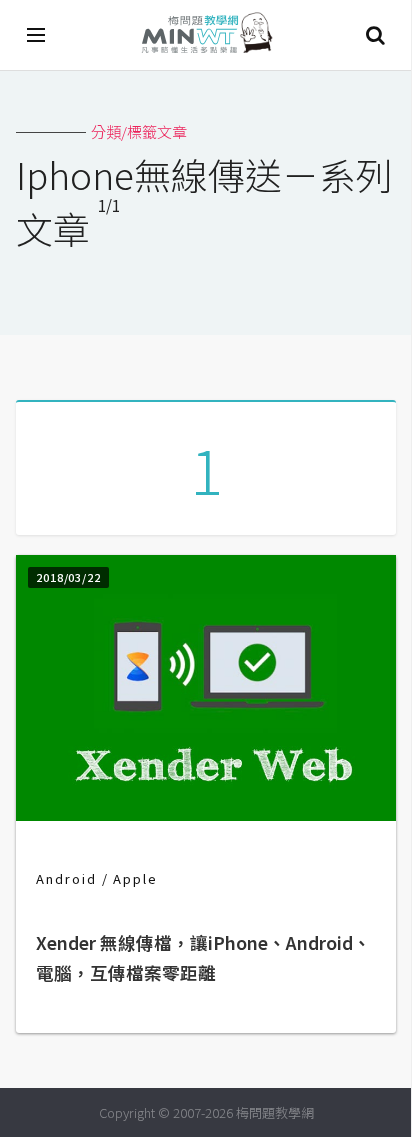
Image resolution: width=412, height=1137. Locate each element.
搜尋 (375, 35)
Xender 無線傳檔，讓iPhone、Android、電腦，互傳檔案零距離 (203, 957)
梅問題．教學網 (206, 35)
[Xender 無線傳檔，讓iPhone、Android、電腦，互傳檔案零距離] (206, 814)
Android (66, 878)
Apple (135, 878)
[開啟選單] (37, 35)
